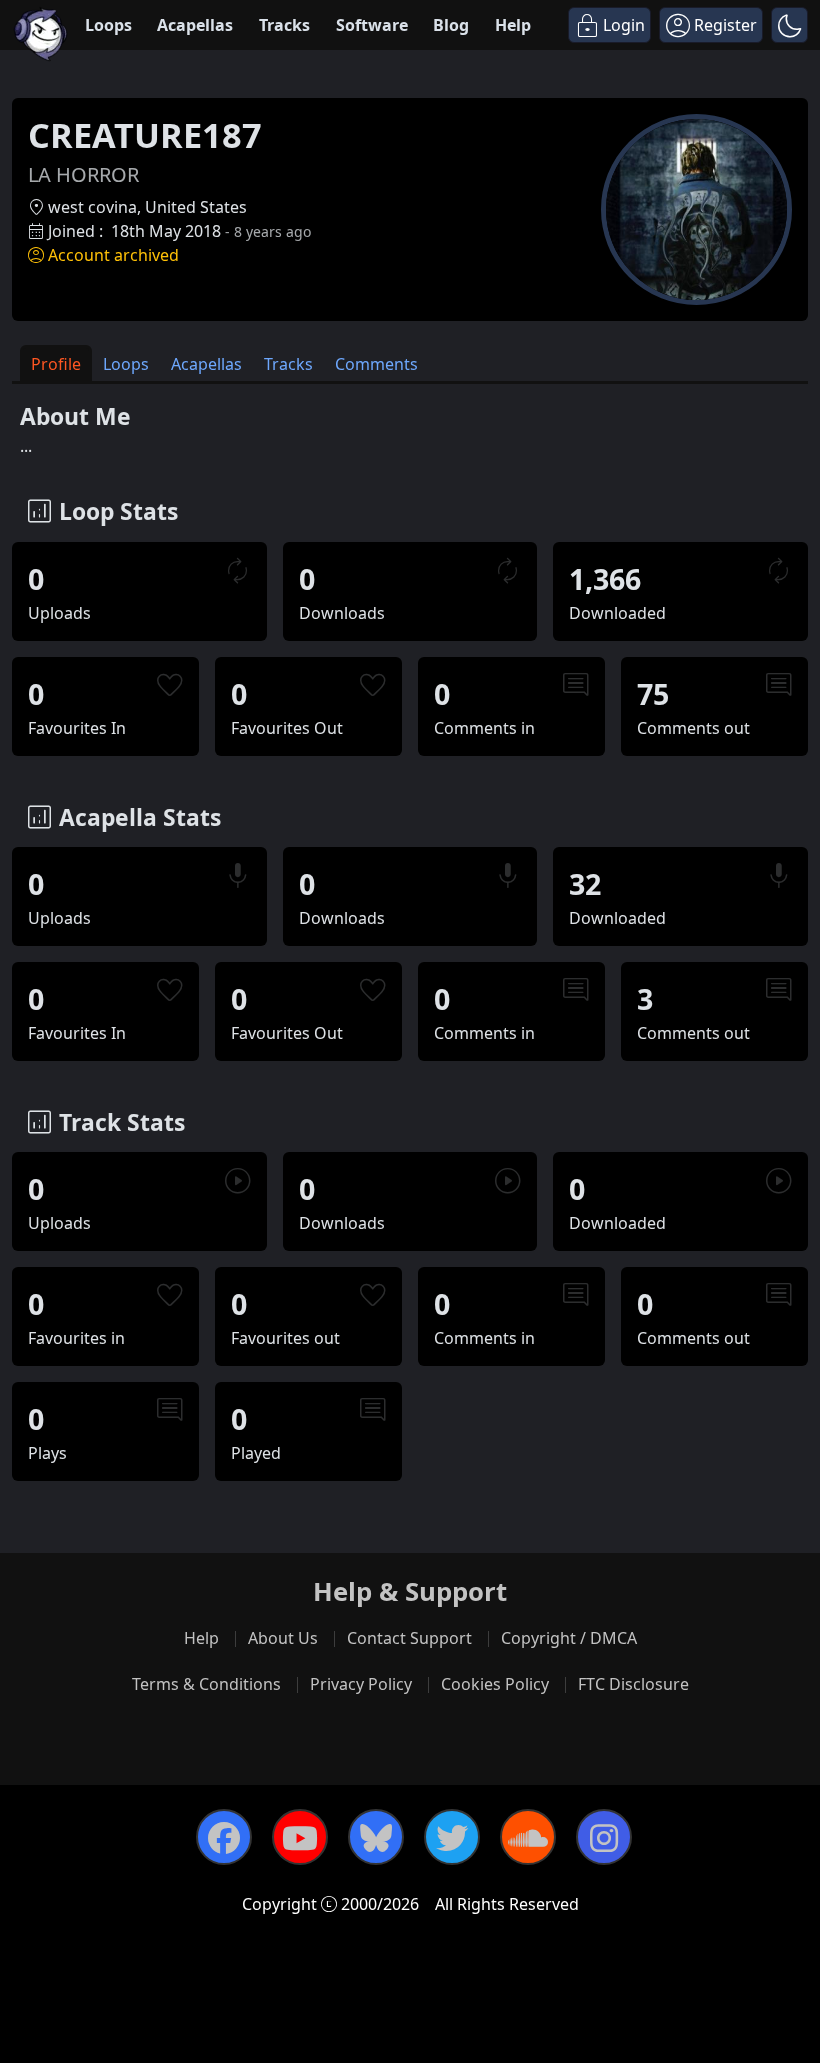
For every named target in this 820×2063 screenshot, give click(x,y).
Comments (376, 364)
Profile (56, 364)
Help (513, 25)
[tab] (56, 363)
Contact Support (409, 1638)
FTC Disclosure (633, 1684)
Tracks (284, 25)
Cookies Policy (495, 1684)
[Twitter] (452, 1837)
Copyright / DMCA (569, 1638)
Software (372, 25)
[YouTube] (300, 1837)
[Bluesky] (376, 1837)
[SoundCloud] (528, 1837)
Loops (108, 25)
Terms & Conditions (206, 1684)
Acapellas (195, 25)
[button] (789, 25)
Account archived (113, 255)
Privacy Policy (361, 1684)
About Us (283, 1638)
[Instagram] (604, 1837)
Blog (451, 25)
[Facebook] (224, 1837)
